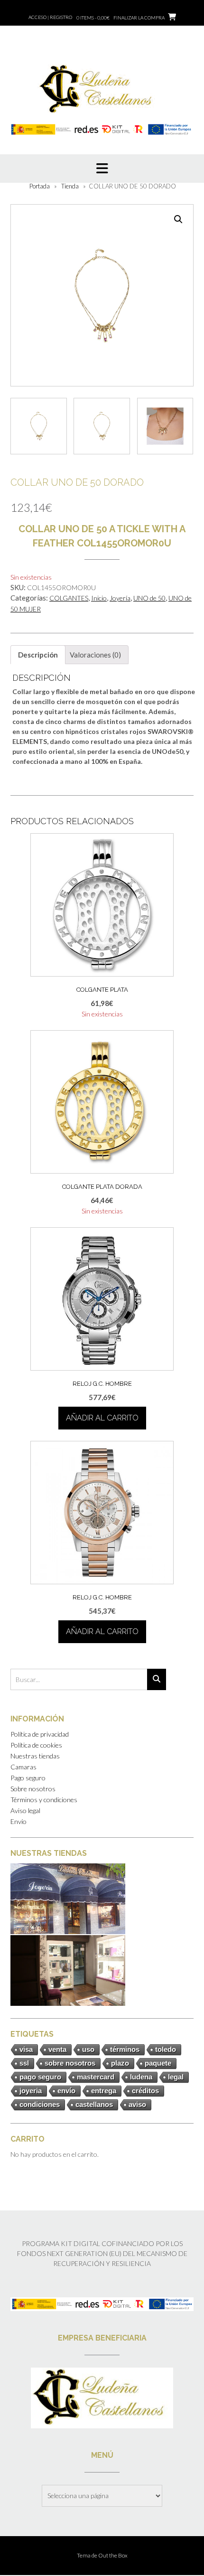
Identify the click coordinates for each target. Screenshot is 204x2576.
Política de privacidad (40, 1734)
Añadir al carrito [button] (102, 1418)
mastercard (96, 2077)
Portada (40, 186)
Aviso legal (25, 1810)
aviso (137, 2104)
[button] (178, 219)
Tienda (70, 186)
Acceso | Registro (50, 17)
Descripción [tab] (38, 655)
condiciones (40, 2104)
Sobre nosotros (33, 1789)
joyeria (31, 2091)
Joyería (120, 598)
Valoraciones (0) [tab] (95, 655)
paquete (158, 2063)
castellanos (94, 2104)
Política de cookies (36, 1745)
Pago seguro (28, 1778)
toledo (166, 2049)
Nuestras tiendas (35, 1756)
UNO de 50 (149, 598)
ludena (141, 2077)
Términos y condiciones (44, 1800)
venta (57, 2049)
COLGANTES (69, 598)
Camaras (23, 1767)
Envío (19, 1821)
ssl (24, 2063)
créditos (145, 2091)
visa (26, 2049)
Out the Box (113, 2555)
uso (88, 2049)
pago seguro (40, 2077)
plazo (120, 2063)
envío (66, 2091)
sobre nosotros (70, 2063)
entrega (104, 2091)
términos (125, 2049)
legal (176, 2077)
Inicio (99, 598)
